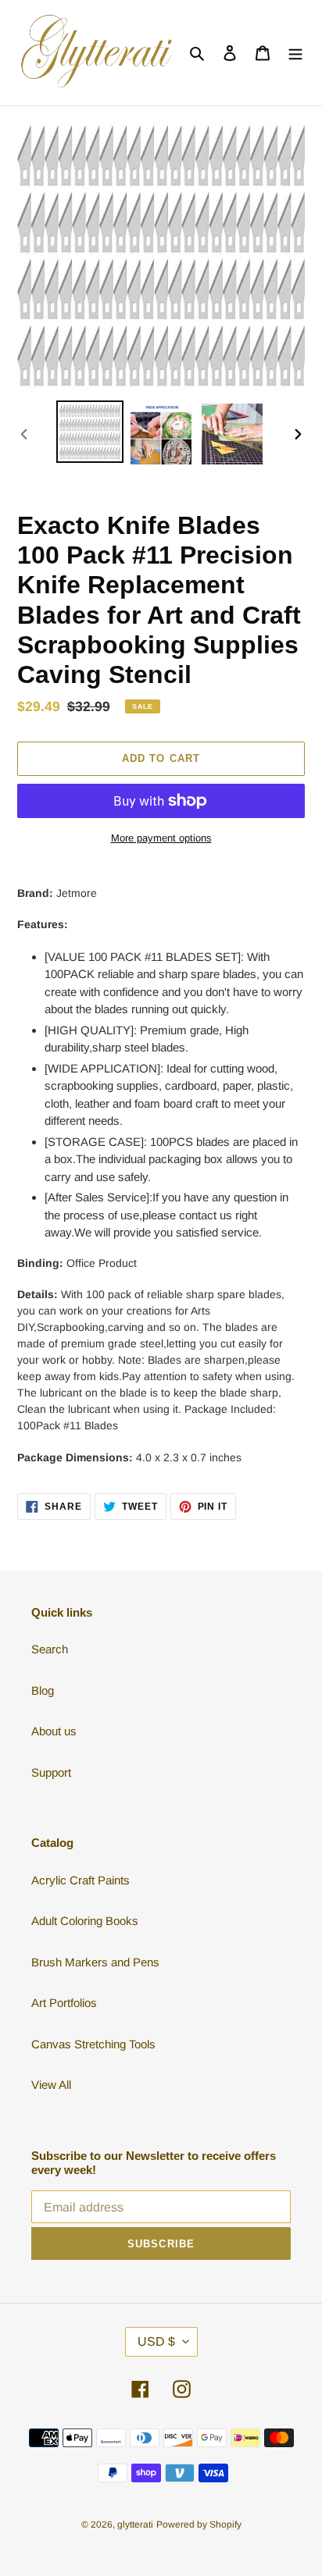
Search (50, 1649)
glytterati (135, 2524)
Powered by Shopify (199, 2524)
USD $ (156, 2341)
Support (51, 1772)
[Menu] (295, 53)
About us (54, 1731)
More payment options (161, 838)
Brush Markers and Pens (95, 1962)
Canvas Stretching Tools (93, 2044)
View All (51, 2085)
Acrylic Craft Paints (80, 1880)
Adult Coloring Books (85, 1921)
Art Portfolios (64, 2003)
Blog (43, 1690)
